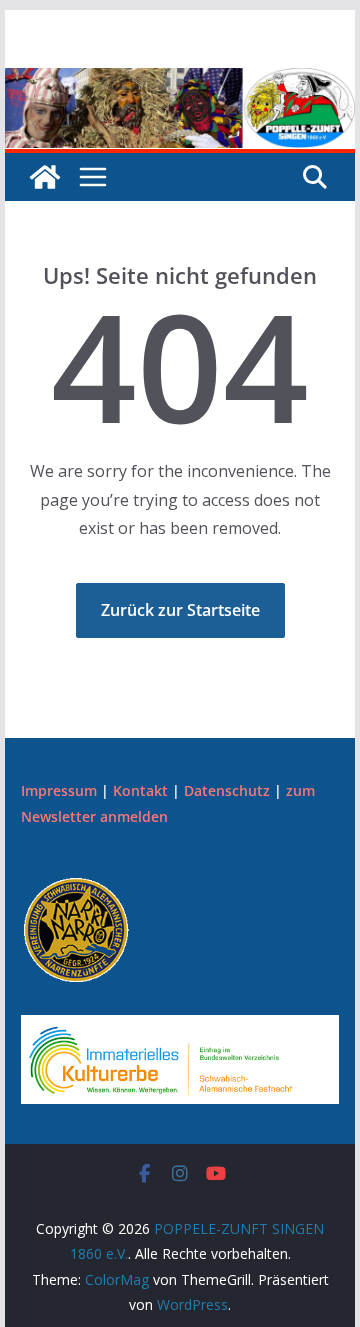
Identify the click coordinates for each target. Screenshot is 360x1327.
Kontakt (140, 790)
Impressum (59, 790)
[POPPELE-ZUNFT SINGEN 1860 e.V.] (179, 82)
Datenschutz (227, 790)
